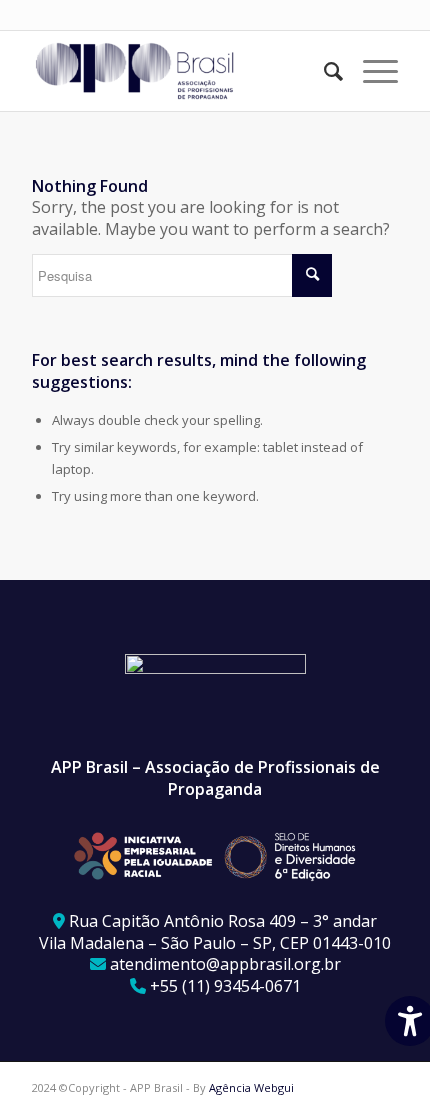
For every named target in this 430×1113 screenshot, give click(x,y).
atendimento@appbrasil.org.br (225, 964)
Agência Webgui (251, 1087)
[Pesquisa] (323, 71)
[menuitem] (323, 71)
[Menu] (370, 71)
